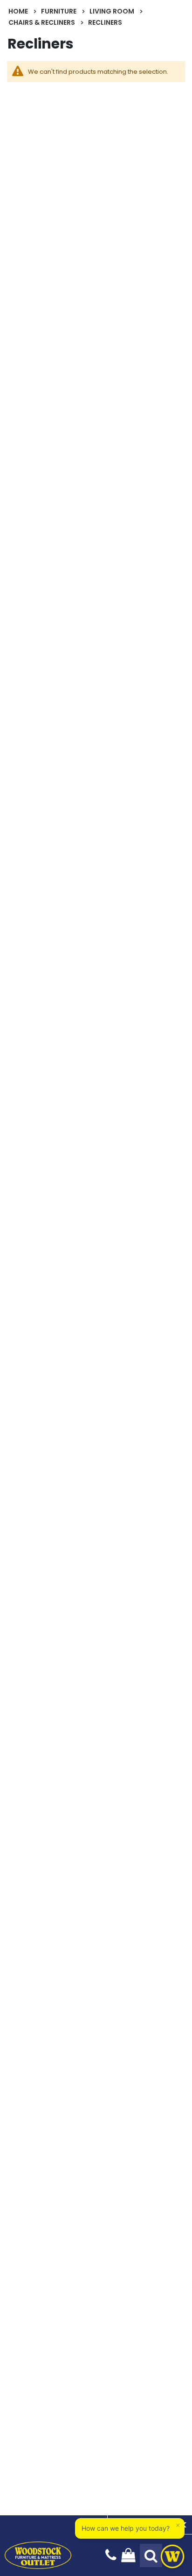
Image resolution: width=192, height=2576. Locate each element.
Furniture (59, 11)
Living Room (112, 11)
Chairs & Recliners (42, 22)
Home (18, 11)
